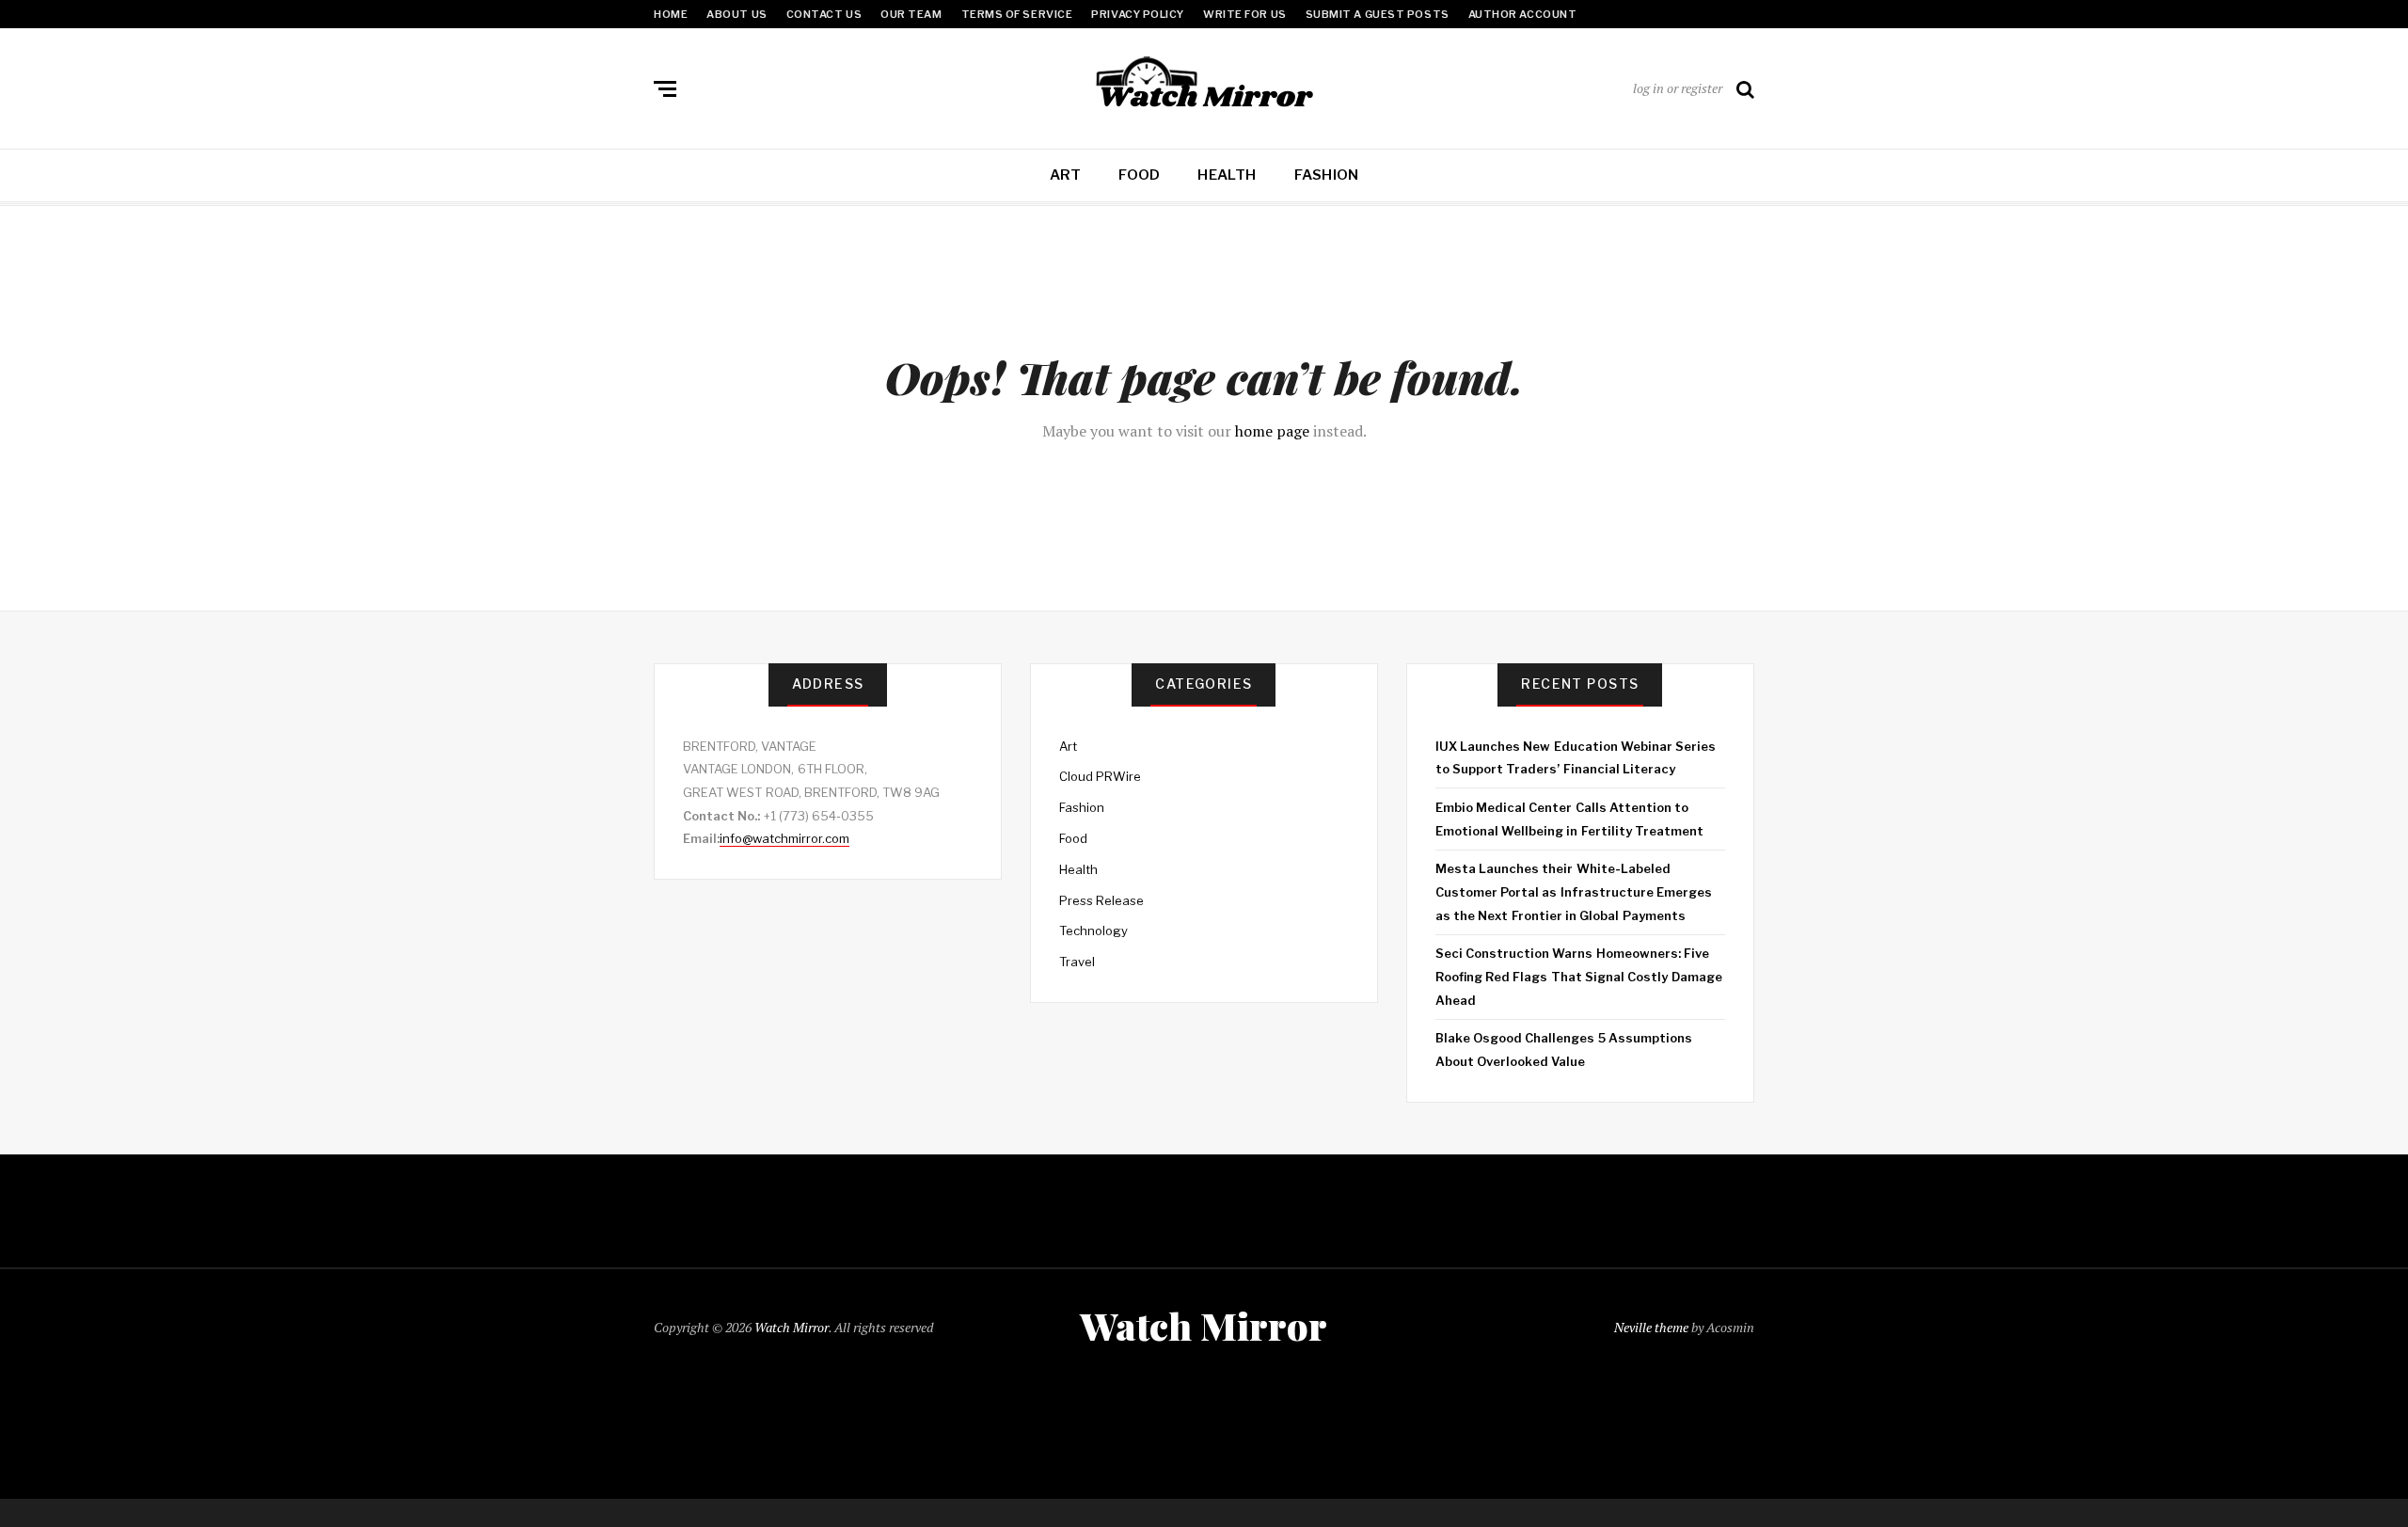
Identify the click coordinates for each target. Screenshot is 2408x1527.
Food (1139, 175)
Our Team (911, 14)
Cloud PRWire (1100, 776)
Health (1227, 175)
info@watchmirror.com (784, 838)
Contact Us (824, 14)
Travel (1077, 962)
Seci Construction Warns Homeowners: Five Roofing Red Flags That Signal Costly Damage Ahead (1579, 976)
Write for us (1245, 14)
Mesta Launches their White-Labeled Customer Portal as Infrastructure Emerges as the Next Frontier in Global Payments (1574, 891)
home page (1272, 431)
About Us (737, 14)
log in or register (1678, 88)
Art (1066, 175)
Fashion (1327, 175)
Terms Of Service (1017, 14)
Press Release (1101, 900)
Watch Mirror (792, 1327)
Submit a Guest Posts (1378, 14)
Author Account (1523, 14)
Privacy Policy (1138, 14)
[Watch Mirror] (1204, 85)
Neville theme (1651, 1327)
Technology (1093, 931)
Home (671, 14)
